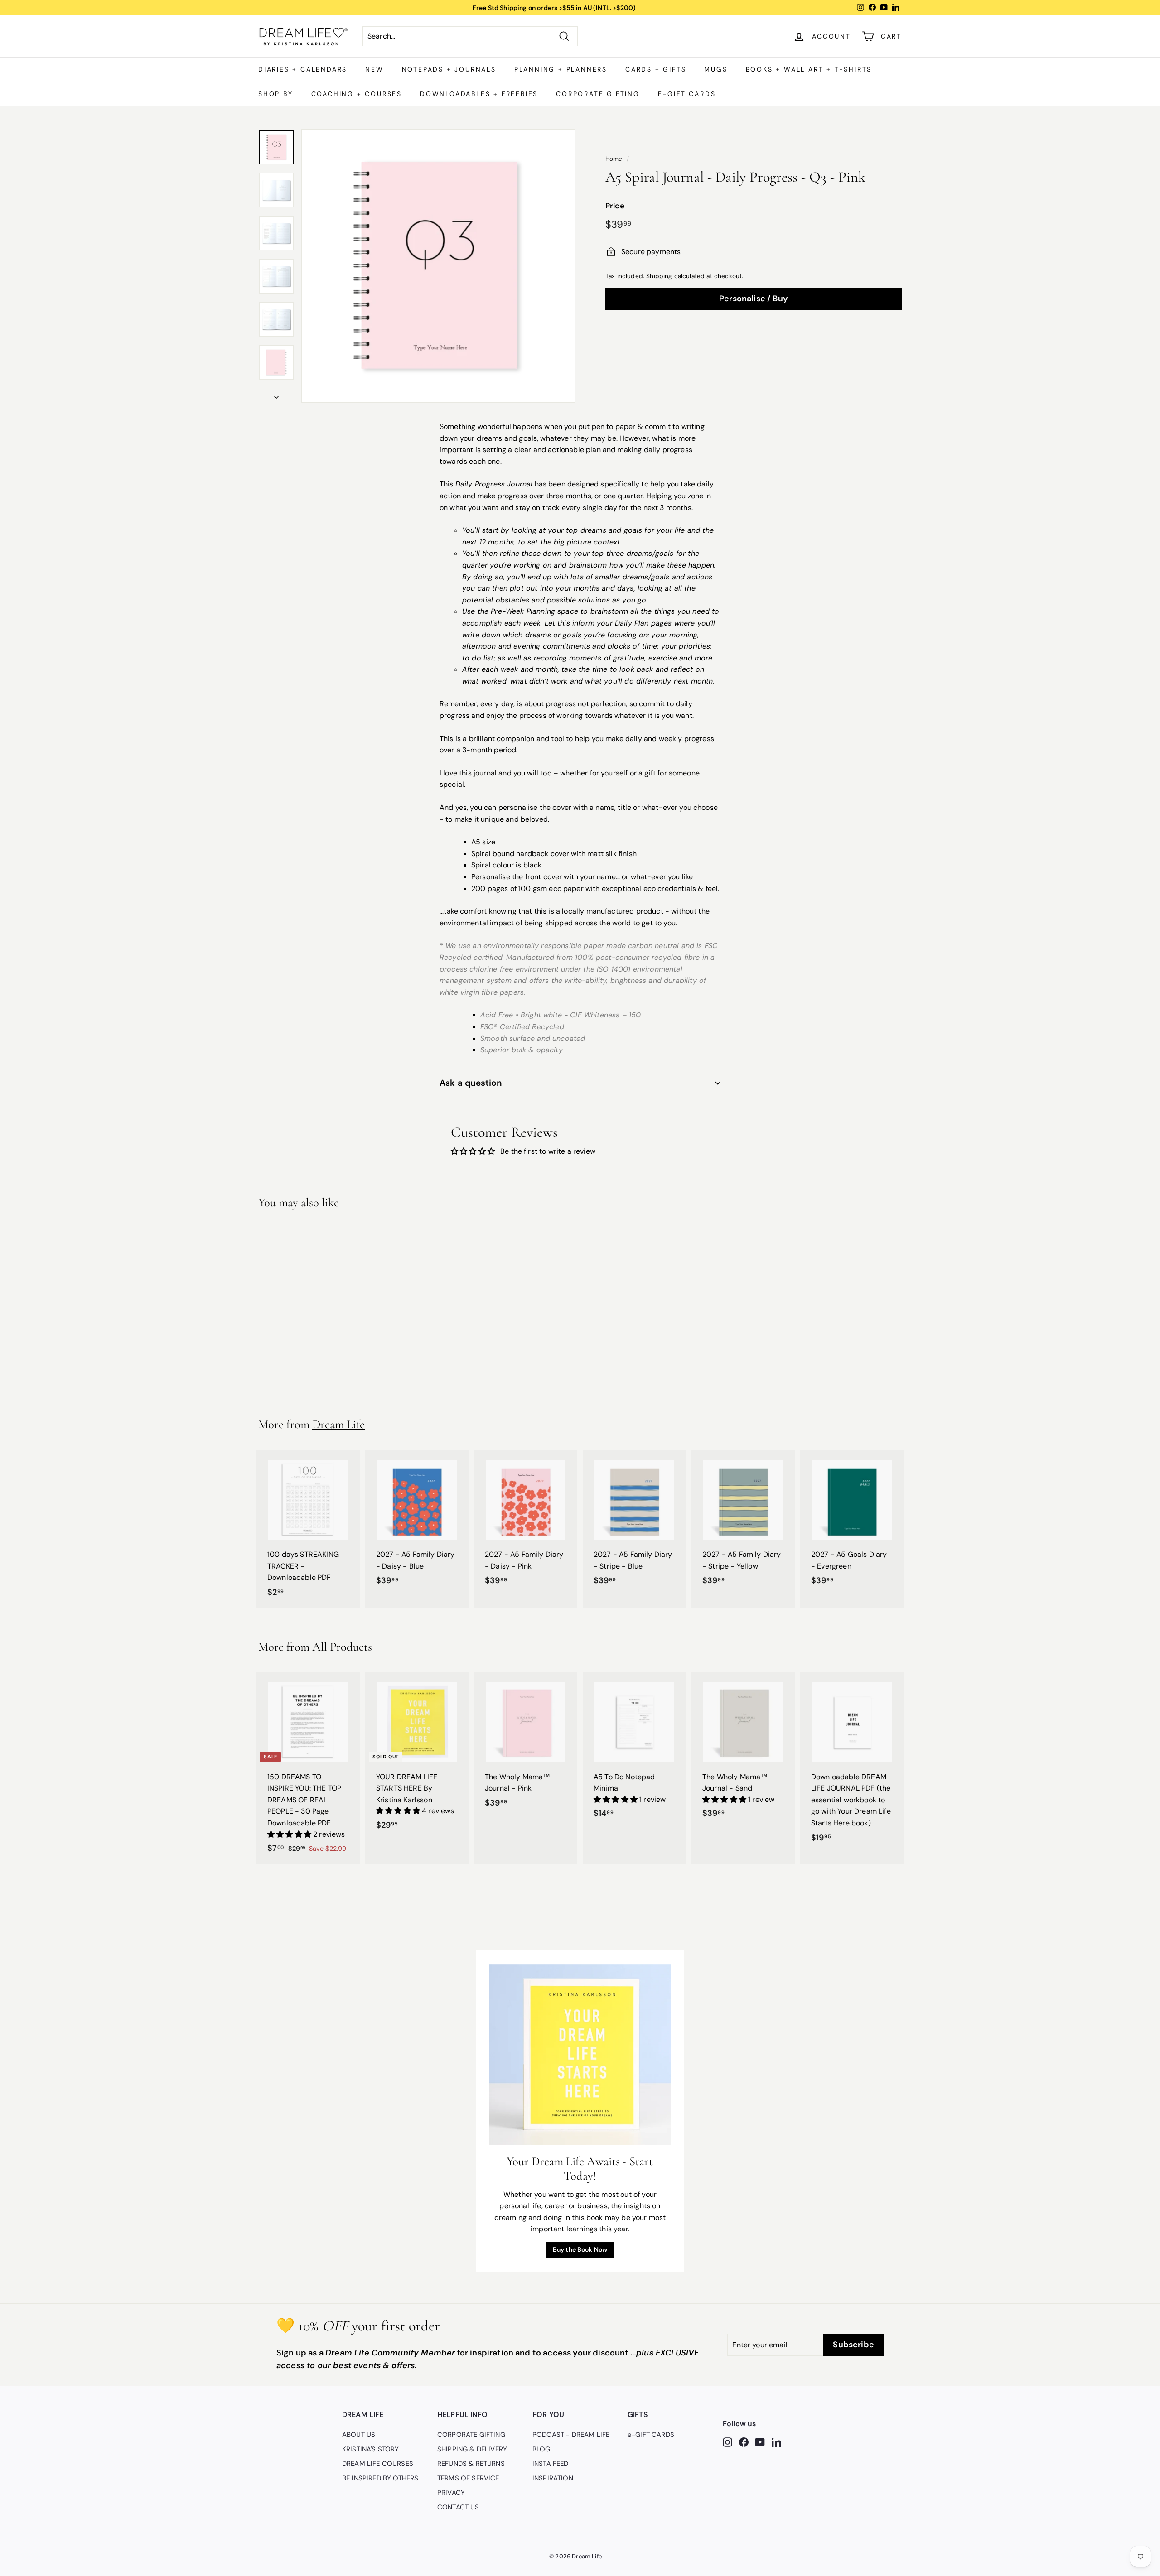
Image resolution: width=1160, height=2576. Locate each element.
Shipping (659, 276)
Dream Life (338, 1424)
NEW (374, 69)
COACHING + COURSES (357, 94)
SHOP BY (276, 94)
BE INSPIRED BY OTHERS (380, 2478)
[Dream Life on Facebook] (744, 2442)
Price (615, 206)
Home (614, 159)
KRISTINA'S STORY (371, 2449)
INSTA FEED (551, 2464)
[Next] (276, 395)
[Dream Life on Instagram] (727, 2442)
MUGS (716, 69)
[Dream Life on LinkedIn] (776, 2442)
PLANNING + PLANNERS (561, 69)
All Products (342, 1647)
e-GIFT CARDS (687, 94)
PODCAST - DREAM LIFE (571, 2435)
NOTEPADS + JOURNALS (449, 69)
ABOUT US (359, 2435)
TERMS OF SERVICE (468, 2478)
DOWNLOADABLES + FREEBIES (479, 94)
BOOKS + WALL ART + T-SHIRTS (809, 69)
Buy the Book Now (580, 2249)
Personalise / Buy (754, 299)
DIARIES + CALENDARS (303, 69)
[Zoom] (438, 266)
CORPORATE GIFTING (598, 94)
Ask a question (471, 1083)
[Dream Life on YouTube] (760, 2442)
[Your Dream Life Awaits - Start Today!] (580, 2055)
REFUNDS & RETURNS (471, 2464)
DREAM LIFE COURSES (378, 2464)
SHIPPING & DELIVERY (472, 2449)
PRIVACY (451, 2493)
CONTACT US (458, 2507)
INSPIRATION (553, 2478)
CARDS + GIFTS (656, 69)
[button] (290, 1834)
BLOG (541, 2449)
